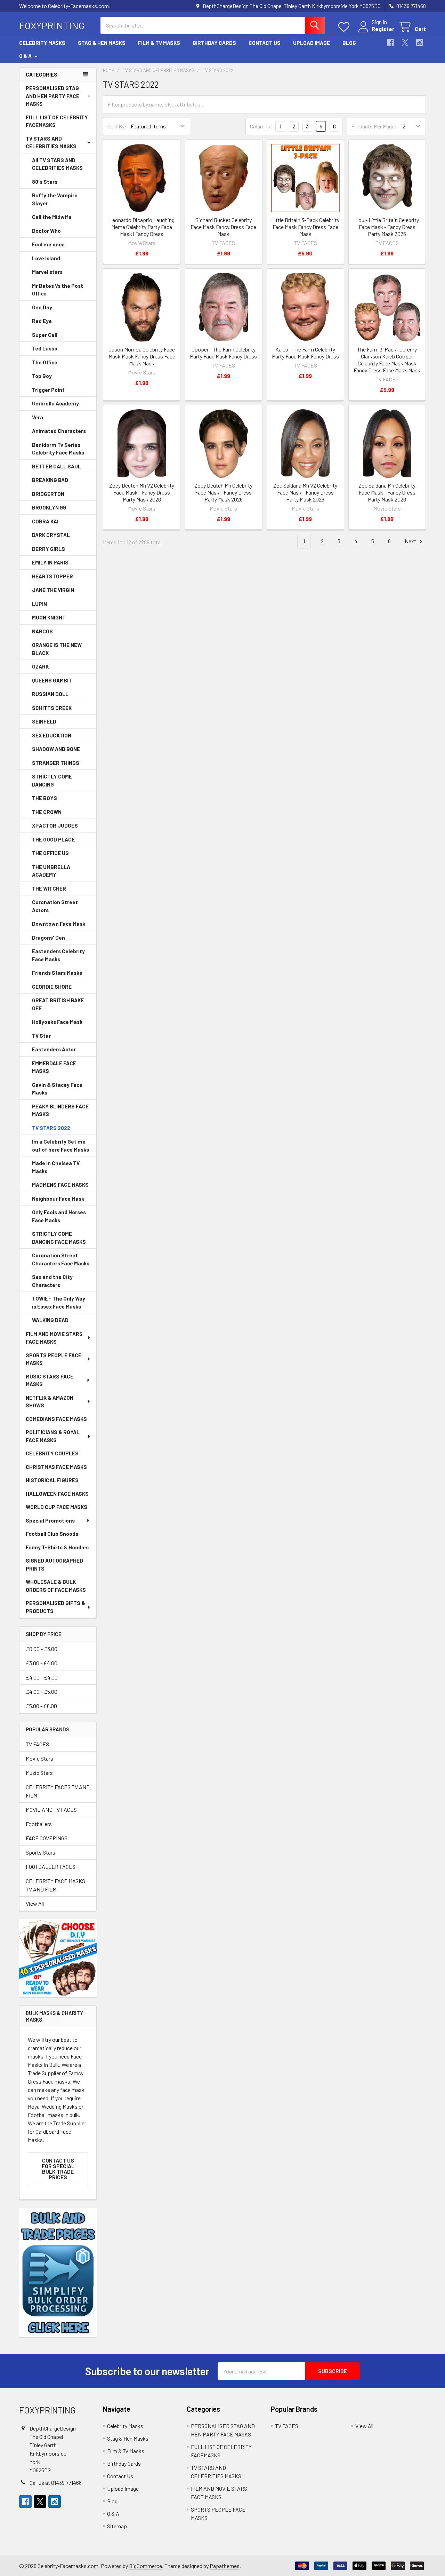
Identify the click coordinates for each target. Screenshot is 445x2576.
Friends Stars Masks (57, 973)
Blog (349, 43)
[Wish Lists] (345, 27)
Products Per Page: (374, 126)
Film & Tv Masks (159, 43)
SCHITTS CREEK (52, 708)
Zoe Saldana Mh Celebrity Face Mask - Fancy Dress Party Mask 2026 (387, 492)
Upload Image (311, 43)
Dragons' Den (48, 938)
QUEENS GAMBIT (52, 680)
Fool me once (48, 244)
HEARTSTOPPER (52, 576)
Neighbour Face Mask (58, 1199)
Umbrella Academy (55, 403)
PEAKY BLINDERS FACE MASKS (60, 1110)
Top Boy (42, 376)
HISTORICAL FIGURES (52, 1480)
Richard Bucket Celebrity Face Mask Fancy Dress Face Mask (223, 227)
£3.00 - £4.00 (42, 1663)
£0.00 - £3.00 (42, 1649)
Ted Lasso (45, 348)
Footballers (39, 1824)
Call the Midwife (52, 217)
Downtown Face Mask (59, 924)
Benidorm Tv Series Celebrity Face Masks (58, 449)
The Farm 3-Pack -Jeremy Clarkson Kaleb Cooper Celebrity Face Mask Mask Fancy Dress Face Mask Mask (387, 360)
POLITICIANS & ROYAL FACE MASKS (53, 1436)
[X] (405, 42)
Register (383, 29)
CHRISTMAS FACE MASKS (56, 1467)
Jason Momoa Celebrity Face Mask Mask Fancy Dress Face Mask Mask (142, 356)
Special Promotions (50, 1520)
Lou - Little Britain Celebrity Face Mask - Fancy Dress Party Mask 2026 (387, 227)
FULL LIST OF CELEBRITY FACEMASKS (57, 121)
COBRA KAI (45, 521)
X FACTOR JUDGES (55, 825)
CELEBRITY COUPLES (52, 1453)
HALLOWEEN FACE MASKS (57, 1494)
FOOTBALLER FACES (51, 1867)
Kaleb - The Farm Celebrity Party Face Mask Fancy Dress (305, 353)
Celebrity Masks (42, 43)
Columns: (261, 126)
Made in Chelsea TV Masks (56, 1167)
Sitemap (117, 2526)
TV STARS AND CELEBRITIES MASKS (51, 143)
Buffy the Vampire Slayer (55, 199)
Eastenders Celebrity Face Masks (58, 955)
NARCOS (42, 631)
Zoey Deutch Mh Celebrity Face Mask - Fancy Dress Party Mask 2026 (223, 492)
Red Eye (42, 321)
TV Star (41, 1036)
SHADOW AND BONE (56, 749)
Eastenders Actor (54, 1049)
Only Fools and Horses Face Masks (59, 1216)
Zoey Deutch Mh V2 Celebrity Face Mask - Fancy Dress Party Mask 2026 (142, 492)
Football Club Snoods (52, 1534)
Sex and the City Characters (52, 1281)
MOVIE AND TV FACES (51, 1809)
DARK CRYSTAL (51, 535)
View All (35, 1903)
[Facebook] (390, 42)
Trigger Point (48, 390)
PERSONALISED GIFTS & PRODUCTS (55, 1607)
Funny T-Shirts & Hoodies (57, 1547)
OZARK (40, 666)
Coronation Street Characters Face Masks (61, 1259)
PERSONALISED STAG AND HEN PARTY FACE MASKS (52, 96)
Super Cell (45, 335)
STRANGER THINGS (56, 763)
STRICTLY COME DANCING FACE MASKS (59, 1238)
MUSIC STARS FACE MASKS (50, 1380)
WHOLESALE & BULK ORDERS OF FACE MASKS (56, 1586)
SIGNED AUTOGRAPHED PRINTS (54, 1564)
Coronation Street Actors (55, 906)
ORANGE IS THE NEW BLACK (57, 649)
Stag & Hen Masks (102, 43)
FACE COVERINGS (47, 1838)
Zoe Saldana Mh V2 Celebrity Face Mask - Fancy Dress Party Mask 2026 (305, 492)
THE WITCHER (49, 888)
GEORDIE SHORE (52, 987)
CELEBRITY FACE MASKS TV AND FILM (55, 1885)
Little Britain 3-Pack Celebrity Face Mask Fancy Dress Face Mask (305, 227)
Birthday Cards (214, 43)
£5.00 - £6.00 (41, 1706)
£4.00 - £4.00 (42, 1677)
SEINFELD (44, 721)
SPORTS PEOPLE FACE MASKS (54, 1359)
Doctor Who (46, 231)
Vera (38, 417)
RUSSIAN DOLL (50, 694)
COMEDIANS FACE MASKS (56, 1419)
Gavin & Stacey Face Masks (57, 1089)
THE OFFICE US (50, 853)
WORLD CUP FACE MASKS (56, 1507)
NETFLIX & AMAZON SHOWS (50, 1402)
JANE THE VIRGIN (53, 590)
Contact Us (265, 43)
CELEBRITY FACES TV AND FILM (58, 1791)
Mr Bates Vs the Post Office (58, 290)
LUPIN (39, 604)
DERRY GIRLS (48, 549)
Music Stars (39, 1773)
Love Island (46, 258)
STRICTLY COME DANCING (52, 780)
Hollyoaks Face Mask (57, 1022)
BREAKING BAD (50, 480)
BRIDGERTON (48, 494)
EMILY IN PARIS (50, 562)
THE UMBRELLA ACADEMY (51, 871)
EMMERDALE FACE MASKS (54, 1067)
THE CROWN (47, 812)
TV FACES (37, 1744)
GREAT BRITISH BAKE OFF (58, 1004)
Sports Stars (41, 1852)
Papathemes (225, 2566)
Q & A (25, 56)
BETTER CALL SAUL (56, 466)
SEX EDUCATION (52, 735)
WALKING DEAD (50, 1320)
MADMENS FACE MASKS (60, 1185)
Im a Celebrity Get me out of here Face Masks (60, 1145)
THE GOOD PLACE (53, 839)
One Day (42, 307)
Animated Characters (59, 431)
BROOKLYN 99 (49, 507)
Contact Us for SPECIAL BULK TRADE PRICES (58, 2169)
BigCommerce (145, 2566)
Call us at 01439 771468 (56, 2483)
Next (411, 541)
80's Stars (45, 182)
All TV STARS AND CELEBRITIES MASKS (57, 164)
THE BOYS (44, 798)
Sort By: (117, 126)
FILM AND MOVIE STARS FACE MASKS (54, 1338)
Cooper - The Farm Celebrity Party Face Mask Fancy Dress (223, 353)
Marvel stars (47, 272)
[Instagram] (420, 42)
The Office (45, 362)
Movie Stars (39, 1758)
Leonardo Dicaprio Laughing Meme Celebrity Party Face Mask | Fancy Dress (142, 227)
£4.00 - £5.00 (42, 1692)
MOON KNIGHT (49, 617)
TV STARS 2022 (51, 1128)
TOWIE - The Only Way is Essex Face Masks (59, 1302)
